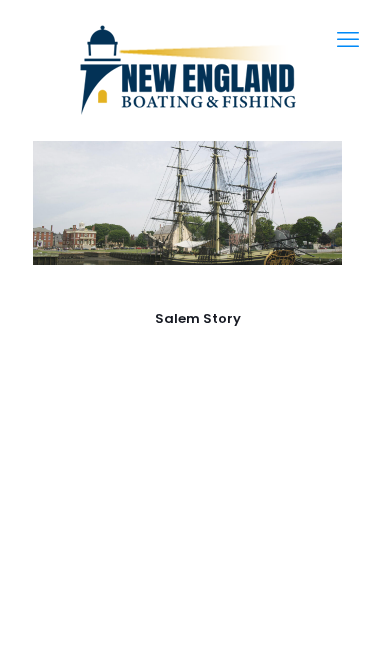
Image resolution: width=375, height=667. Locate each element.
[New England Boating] (187, 70)
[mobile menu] (348, 40)
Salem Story (198, 318)
